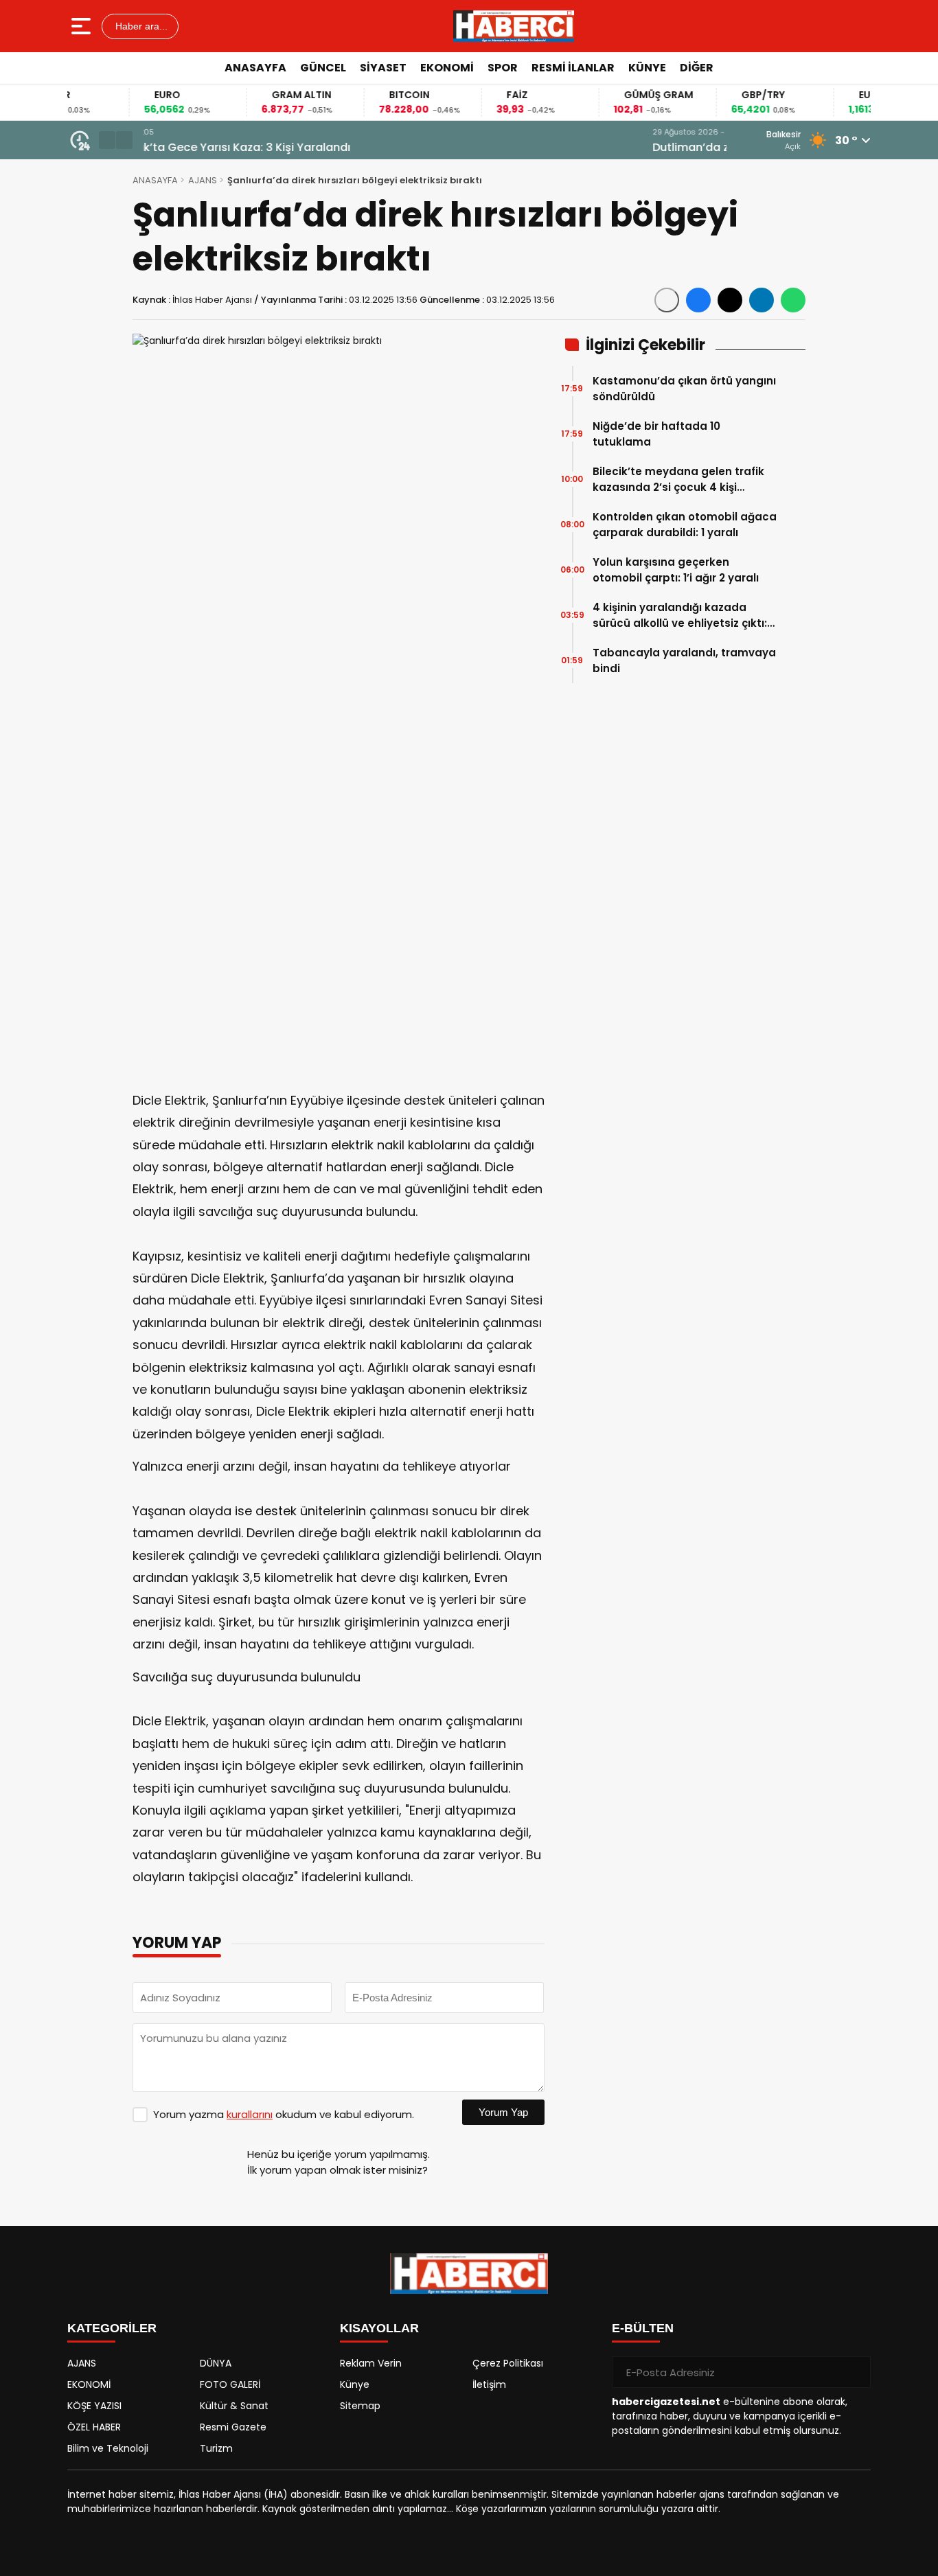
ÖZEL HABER (94, 2427)
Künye (355, 2384)
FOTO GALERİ (230, 2384)
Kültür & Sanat (234, 2406)
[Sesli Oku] (667, 300)
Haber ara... (140, 26)
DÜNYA (216, 2363)
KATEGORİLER (112, 2328)
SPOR (503, 68)
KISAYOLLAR (379, 2328)
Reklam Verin (371, 2363)
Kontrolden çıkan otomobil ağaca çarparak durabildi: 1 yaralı (685, 525)
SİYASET (383, 68)
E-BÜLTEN (643, 2328)
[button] (107, 140)
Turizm (216, 2448)
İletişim (489, 2384)
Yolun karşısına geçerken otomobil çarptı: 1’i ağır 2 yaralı (676, 570)
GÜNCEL (323, 68)
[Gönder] (855, 2372)
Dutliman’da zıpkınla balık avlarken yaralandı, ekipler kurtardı (312, 147)
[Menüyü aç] (83, 26)
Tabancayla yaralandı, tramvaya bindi (684, 660)
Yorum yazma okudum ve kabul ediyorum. (284, 2114)
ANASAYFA (255, 68)
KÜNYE (647, 68)
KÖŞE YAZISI (94, 2406)
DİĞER (697, 68)
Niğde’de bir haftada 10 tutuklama (656, 434)
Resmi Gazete (233, 2427)
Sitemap (360, 2406)
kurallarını (250, 2114)
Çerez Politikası (508, 2363)
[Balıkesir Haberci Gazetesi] (514, 26)
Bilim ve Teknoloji (108, 2448)
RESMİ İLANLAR (573, 68)
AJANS (203, 180)
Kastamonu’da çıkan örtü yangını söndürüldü (684, 389)
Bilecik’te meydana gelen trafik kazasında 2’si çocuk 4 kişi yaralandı (678, 480)
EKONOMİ (447, 68)
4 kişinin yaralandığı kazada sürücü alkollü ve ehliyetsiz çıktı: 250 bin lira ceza (680, 616)
